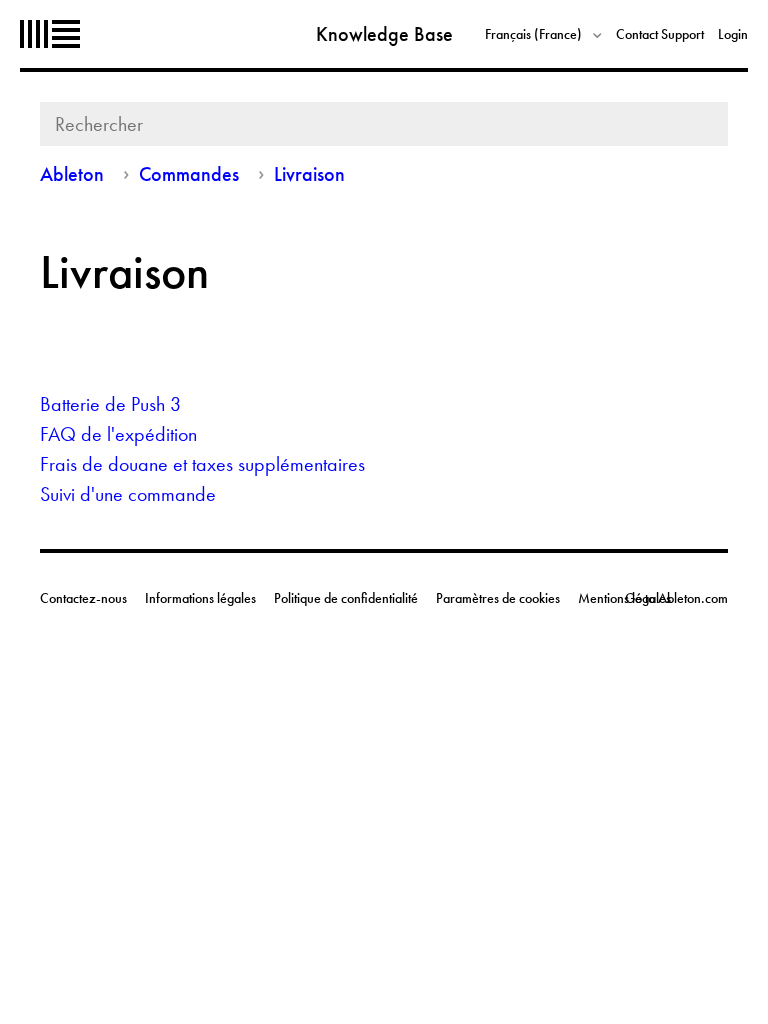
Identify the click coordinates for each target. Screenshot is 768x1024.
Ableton (50, 34)
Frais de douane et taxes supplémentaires (202, 464)
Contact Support (660, 34)
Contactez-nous (83, 598)
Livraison (309, 174)
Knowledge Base (384, 34)
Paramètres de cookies (498, 598)
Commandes (189, 174)
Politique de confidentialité (346, 598)
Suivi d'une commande (128, 494)
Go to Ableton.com (676, 598)
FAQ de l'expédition (118, 434)
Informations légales (200, 598)
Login (733, 34)
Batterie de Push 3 (110, 404)
